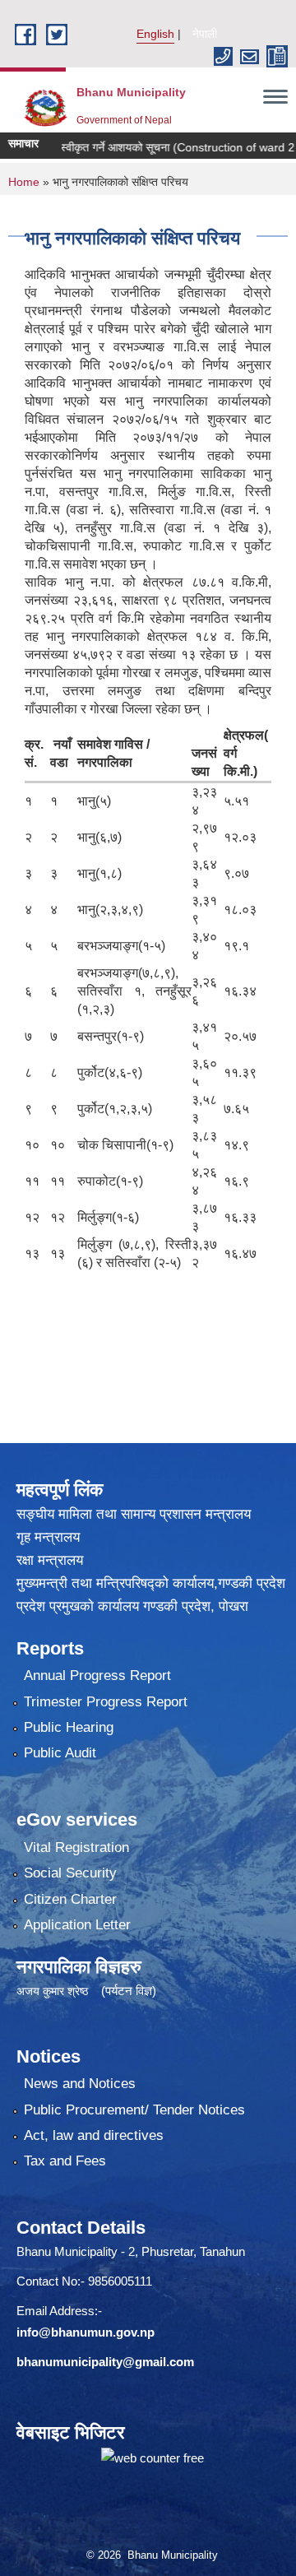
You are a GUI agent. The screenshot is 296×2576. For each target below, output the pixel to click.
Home (24, 182)
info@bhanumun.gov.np (86, 2332)
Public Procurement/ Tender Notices (134, 2110)
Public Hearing (69, 1727)
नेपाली (205, 34)
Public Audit (60, 1753)
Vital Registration (76, 1847)
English (155, 34)
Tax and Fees (65, 2161)
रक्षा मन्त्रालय (50, 1560)
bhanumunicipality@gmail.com (105, 2362)
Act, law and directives (94, 2135)
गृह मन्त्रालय (48, 1537)
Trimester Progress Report (106, 1702)
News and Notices (80, 2084)
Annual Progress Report (97, 1676)
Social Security (70, 1873)
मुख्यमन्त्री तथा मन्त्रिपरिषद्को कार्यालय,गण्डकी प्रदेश (151, 1583)
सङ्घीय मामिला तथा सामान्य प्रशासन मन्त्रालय (134, 1514)
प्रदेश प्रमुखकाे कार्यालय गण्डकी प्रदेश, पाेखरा (132, 1606)
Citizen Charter (70, 1899)
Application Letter (77, 1925)
